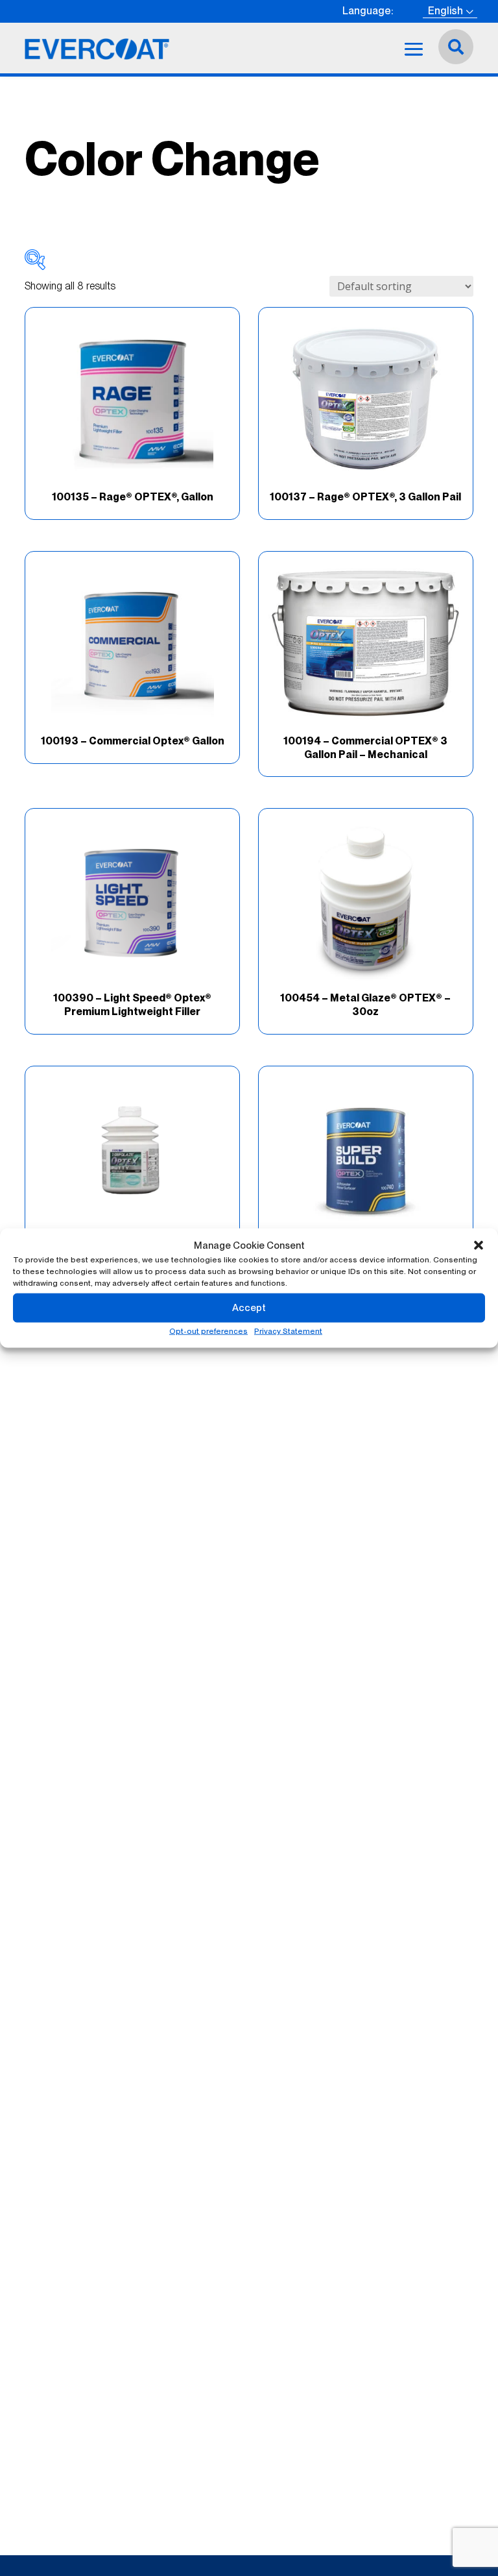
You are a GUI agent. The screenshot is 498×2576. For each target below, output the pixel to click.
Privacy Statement (288, 1331)
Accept (249, 1308)
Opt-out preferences (208, 1331)
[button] (479, 1245)
